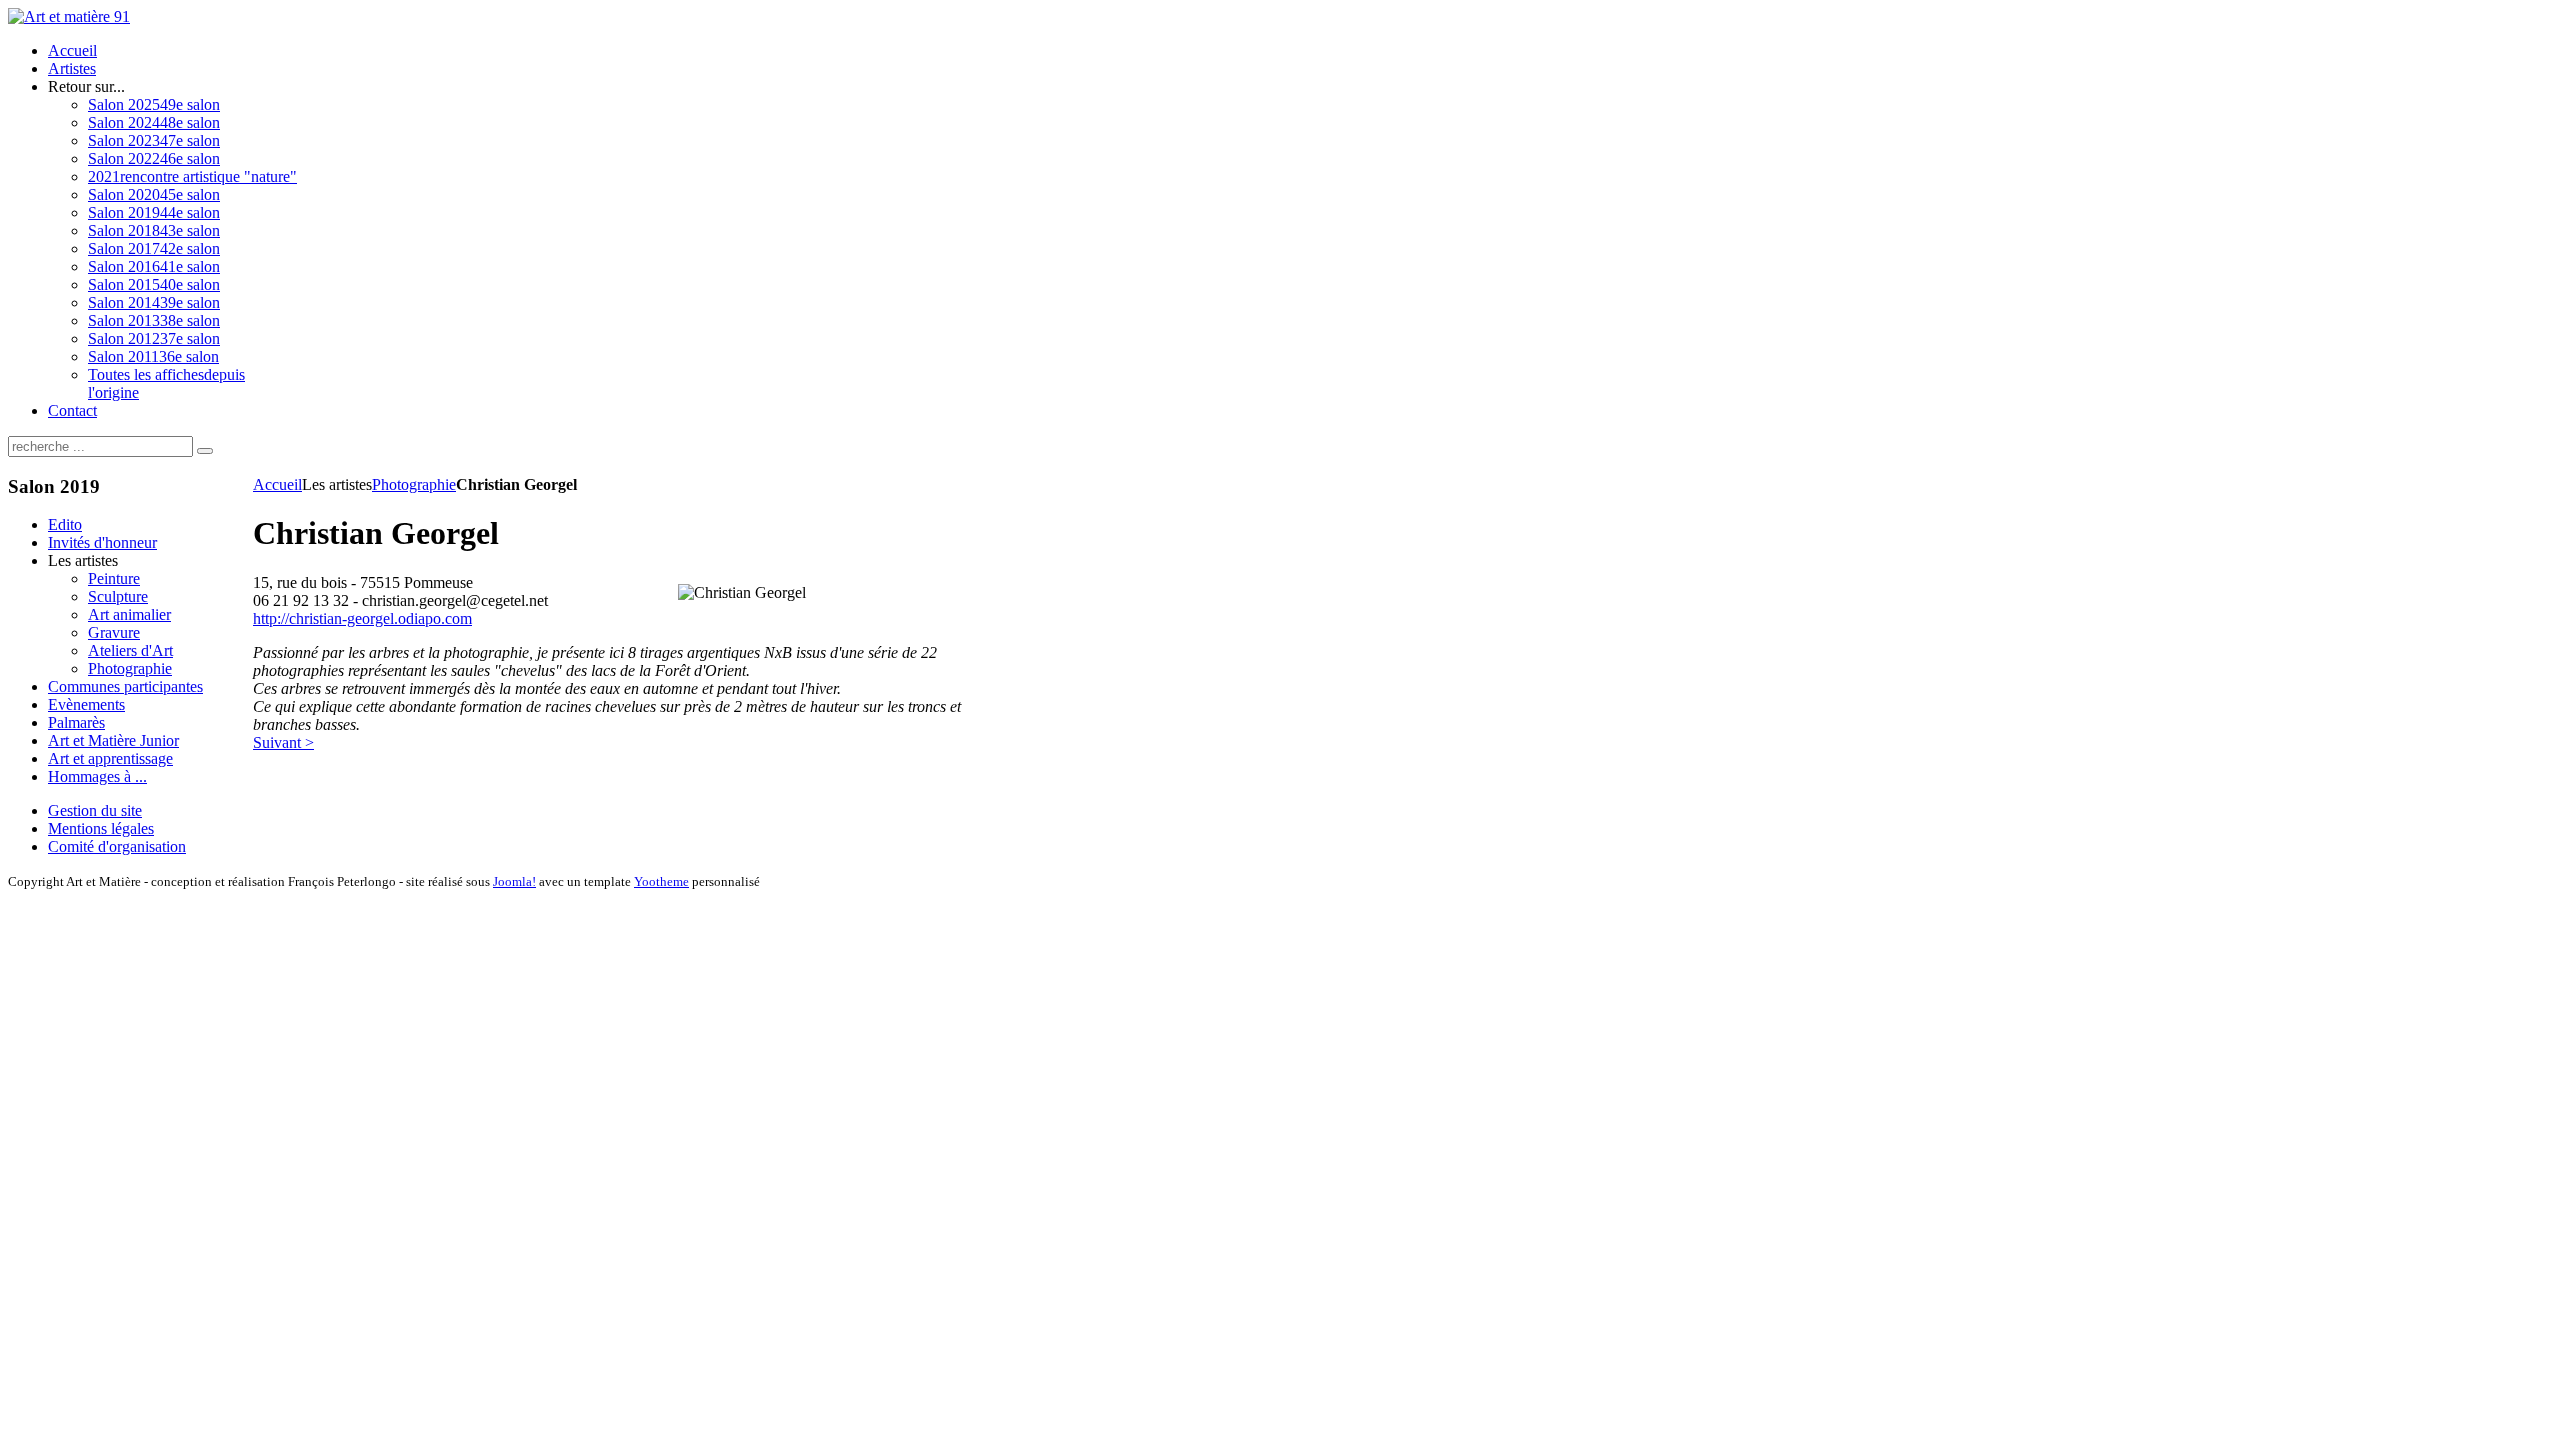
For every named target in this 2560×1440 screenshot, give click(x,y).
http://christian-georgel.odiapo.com (362, 618)
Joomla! (514, 881)
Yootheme (661, 881)
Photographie (414, 484)
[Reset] (205, 451)
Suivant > (283, 742)
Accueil (277, 484)
